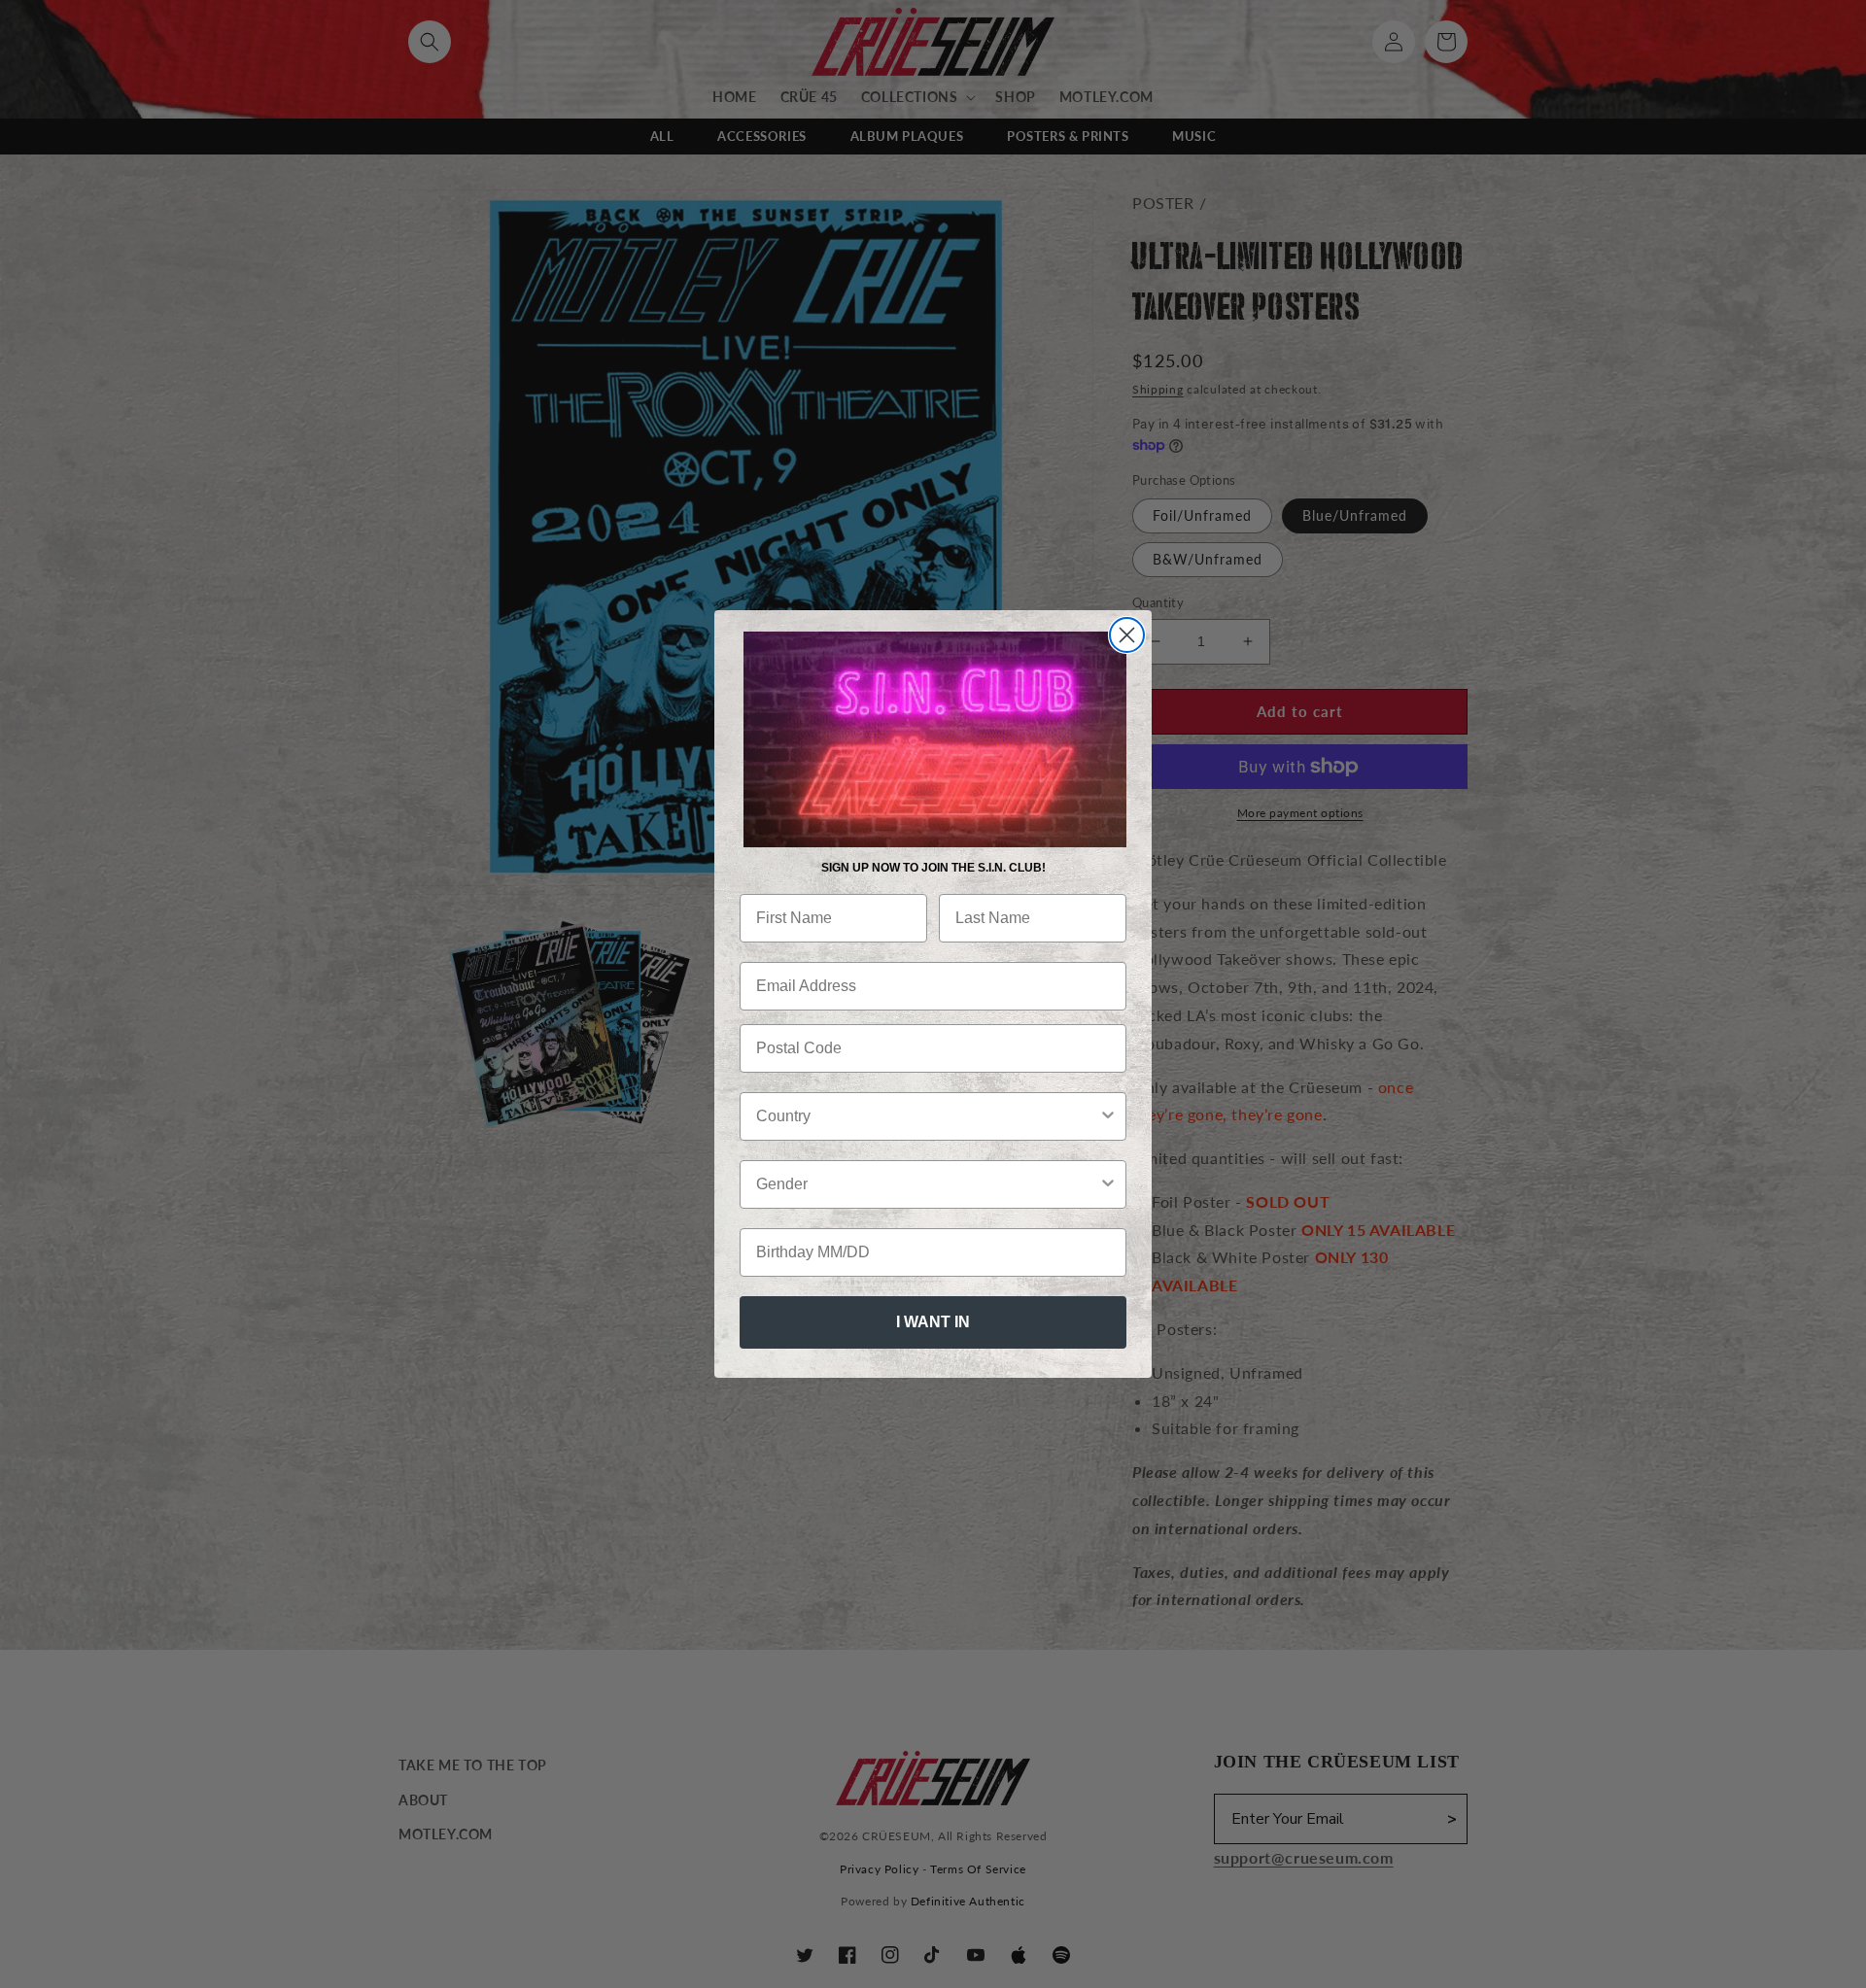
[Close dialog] (1127, 635)
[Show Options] (1108, 1116)
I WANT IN (933, 1322)
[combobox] (927, 1116)
